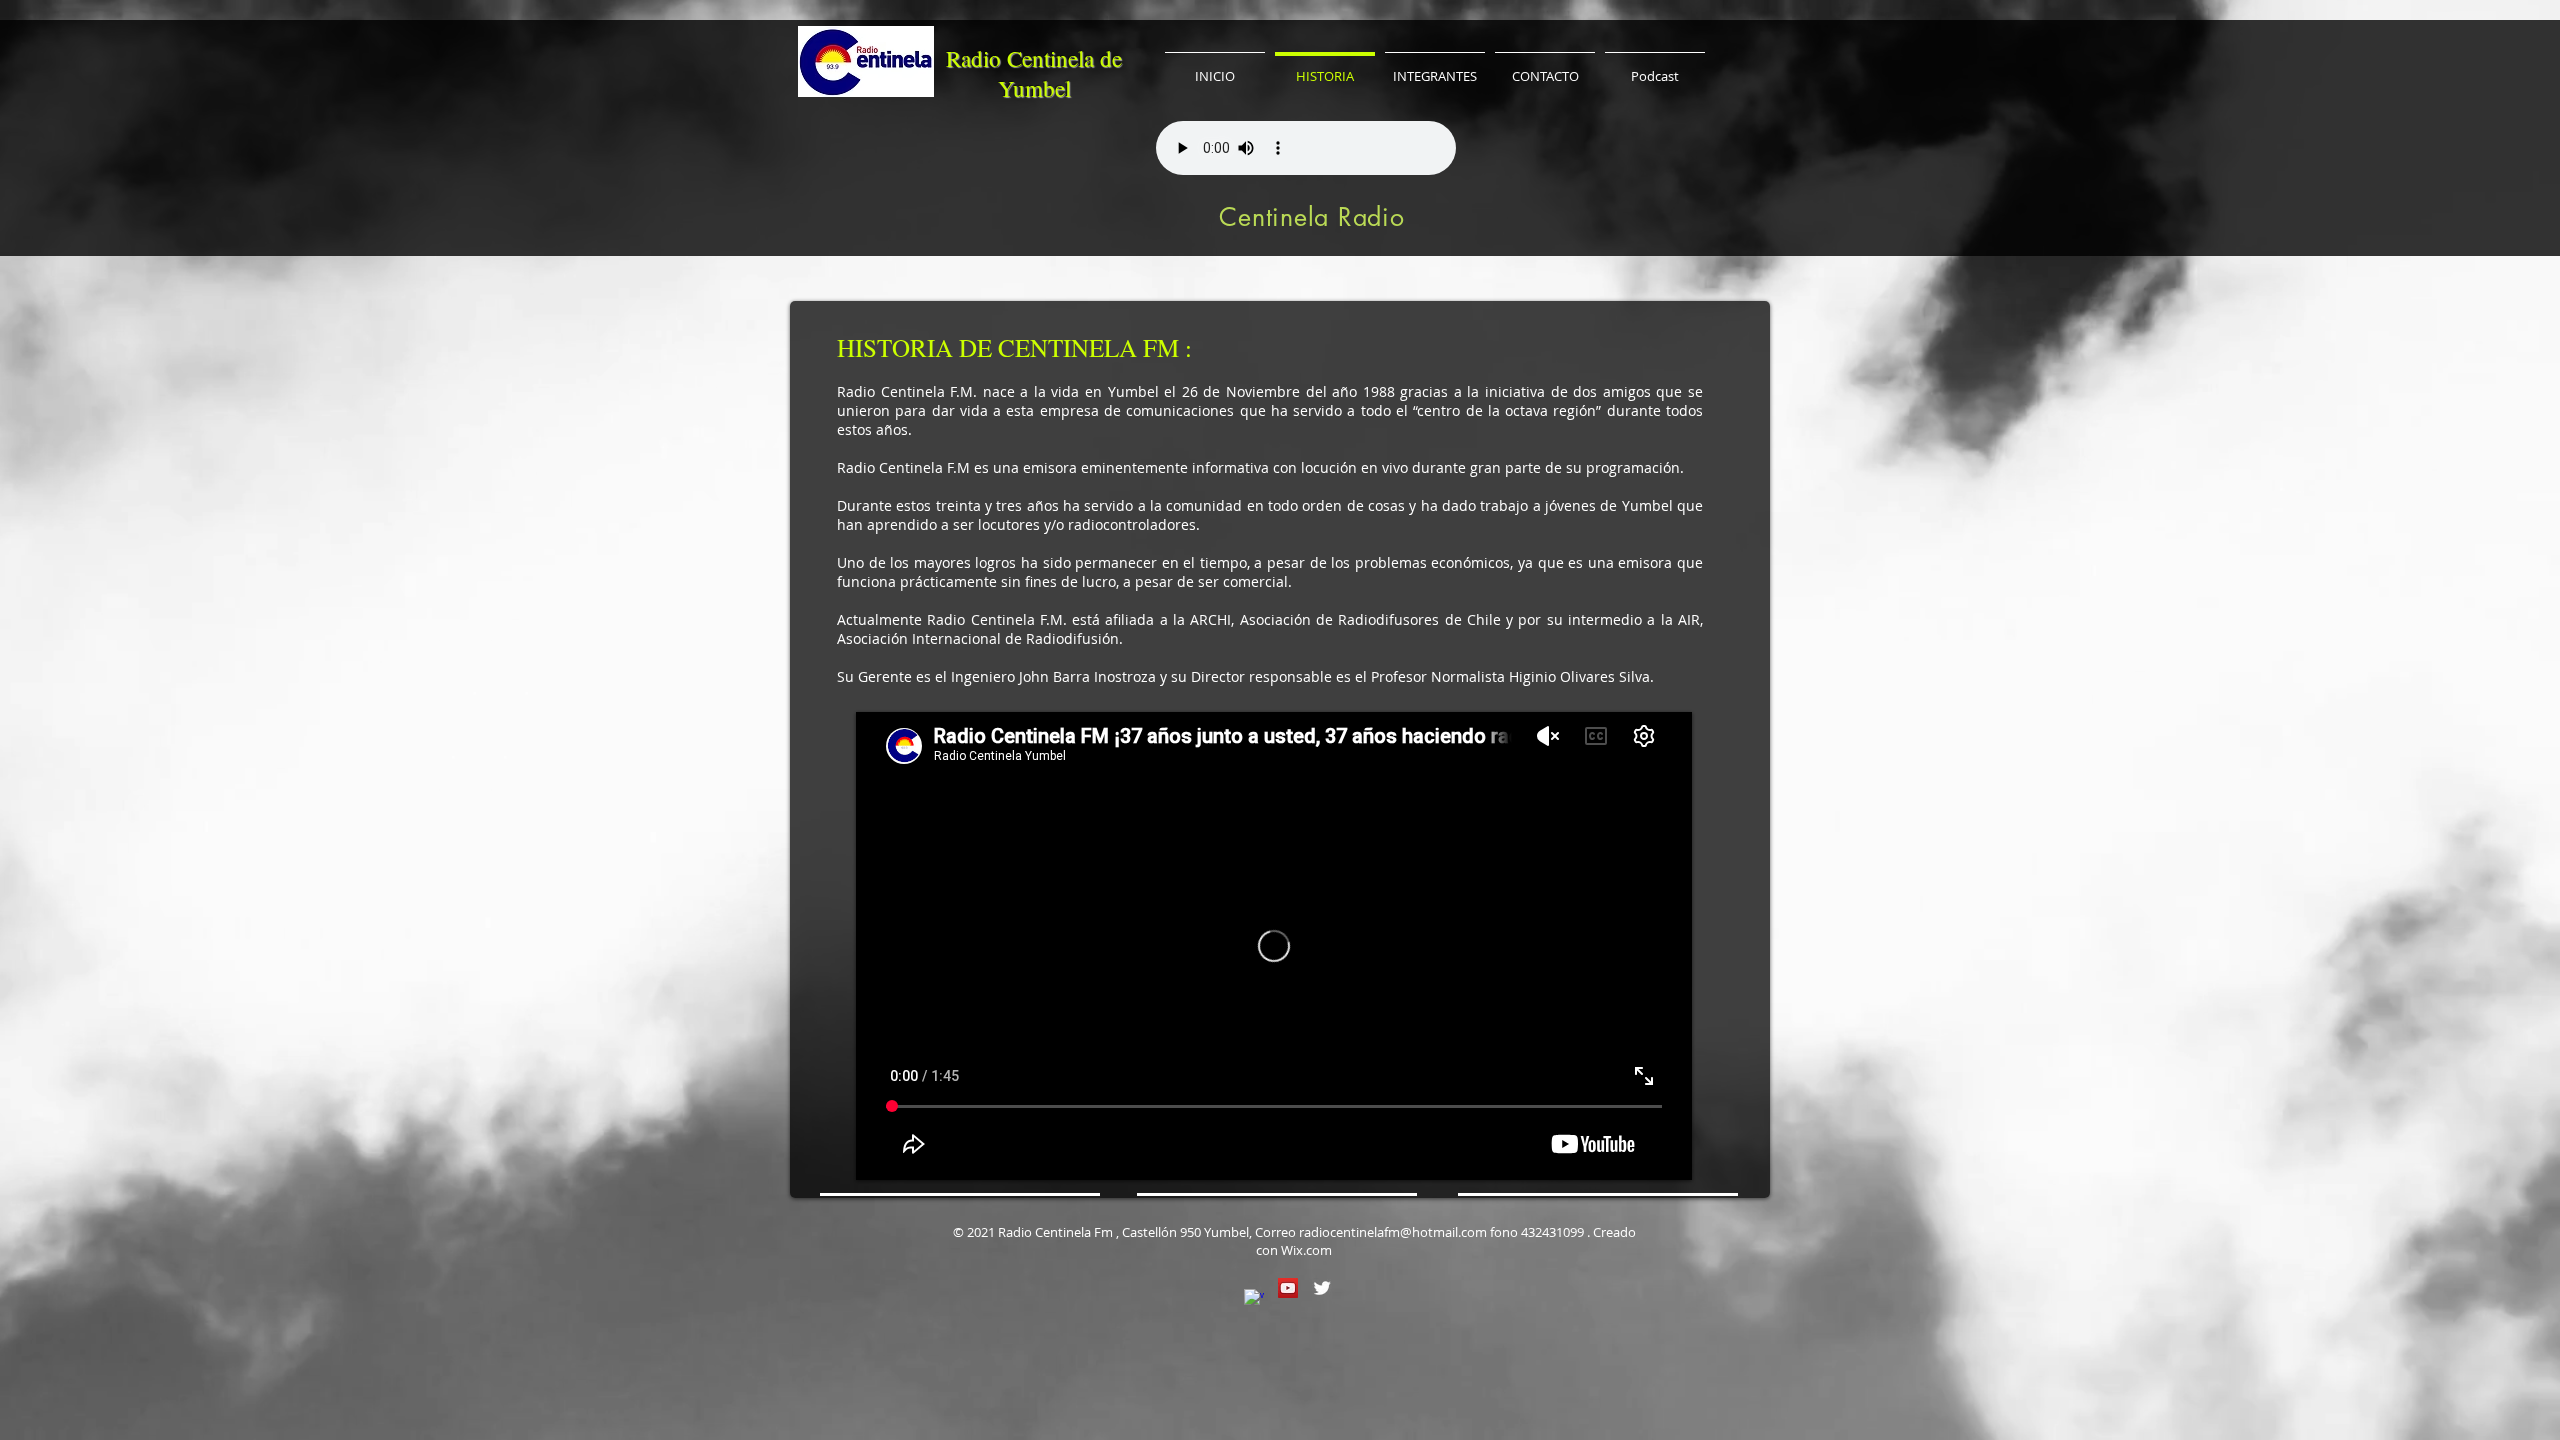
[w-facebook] (1254, 1299)
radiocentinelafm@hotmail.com (1393, 1232)
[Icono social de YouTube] (1288, 1288)
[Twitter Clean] (1322, 1288)
